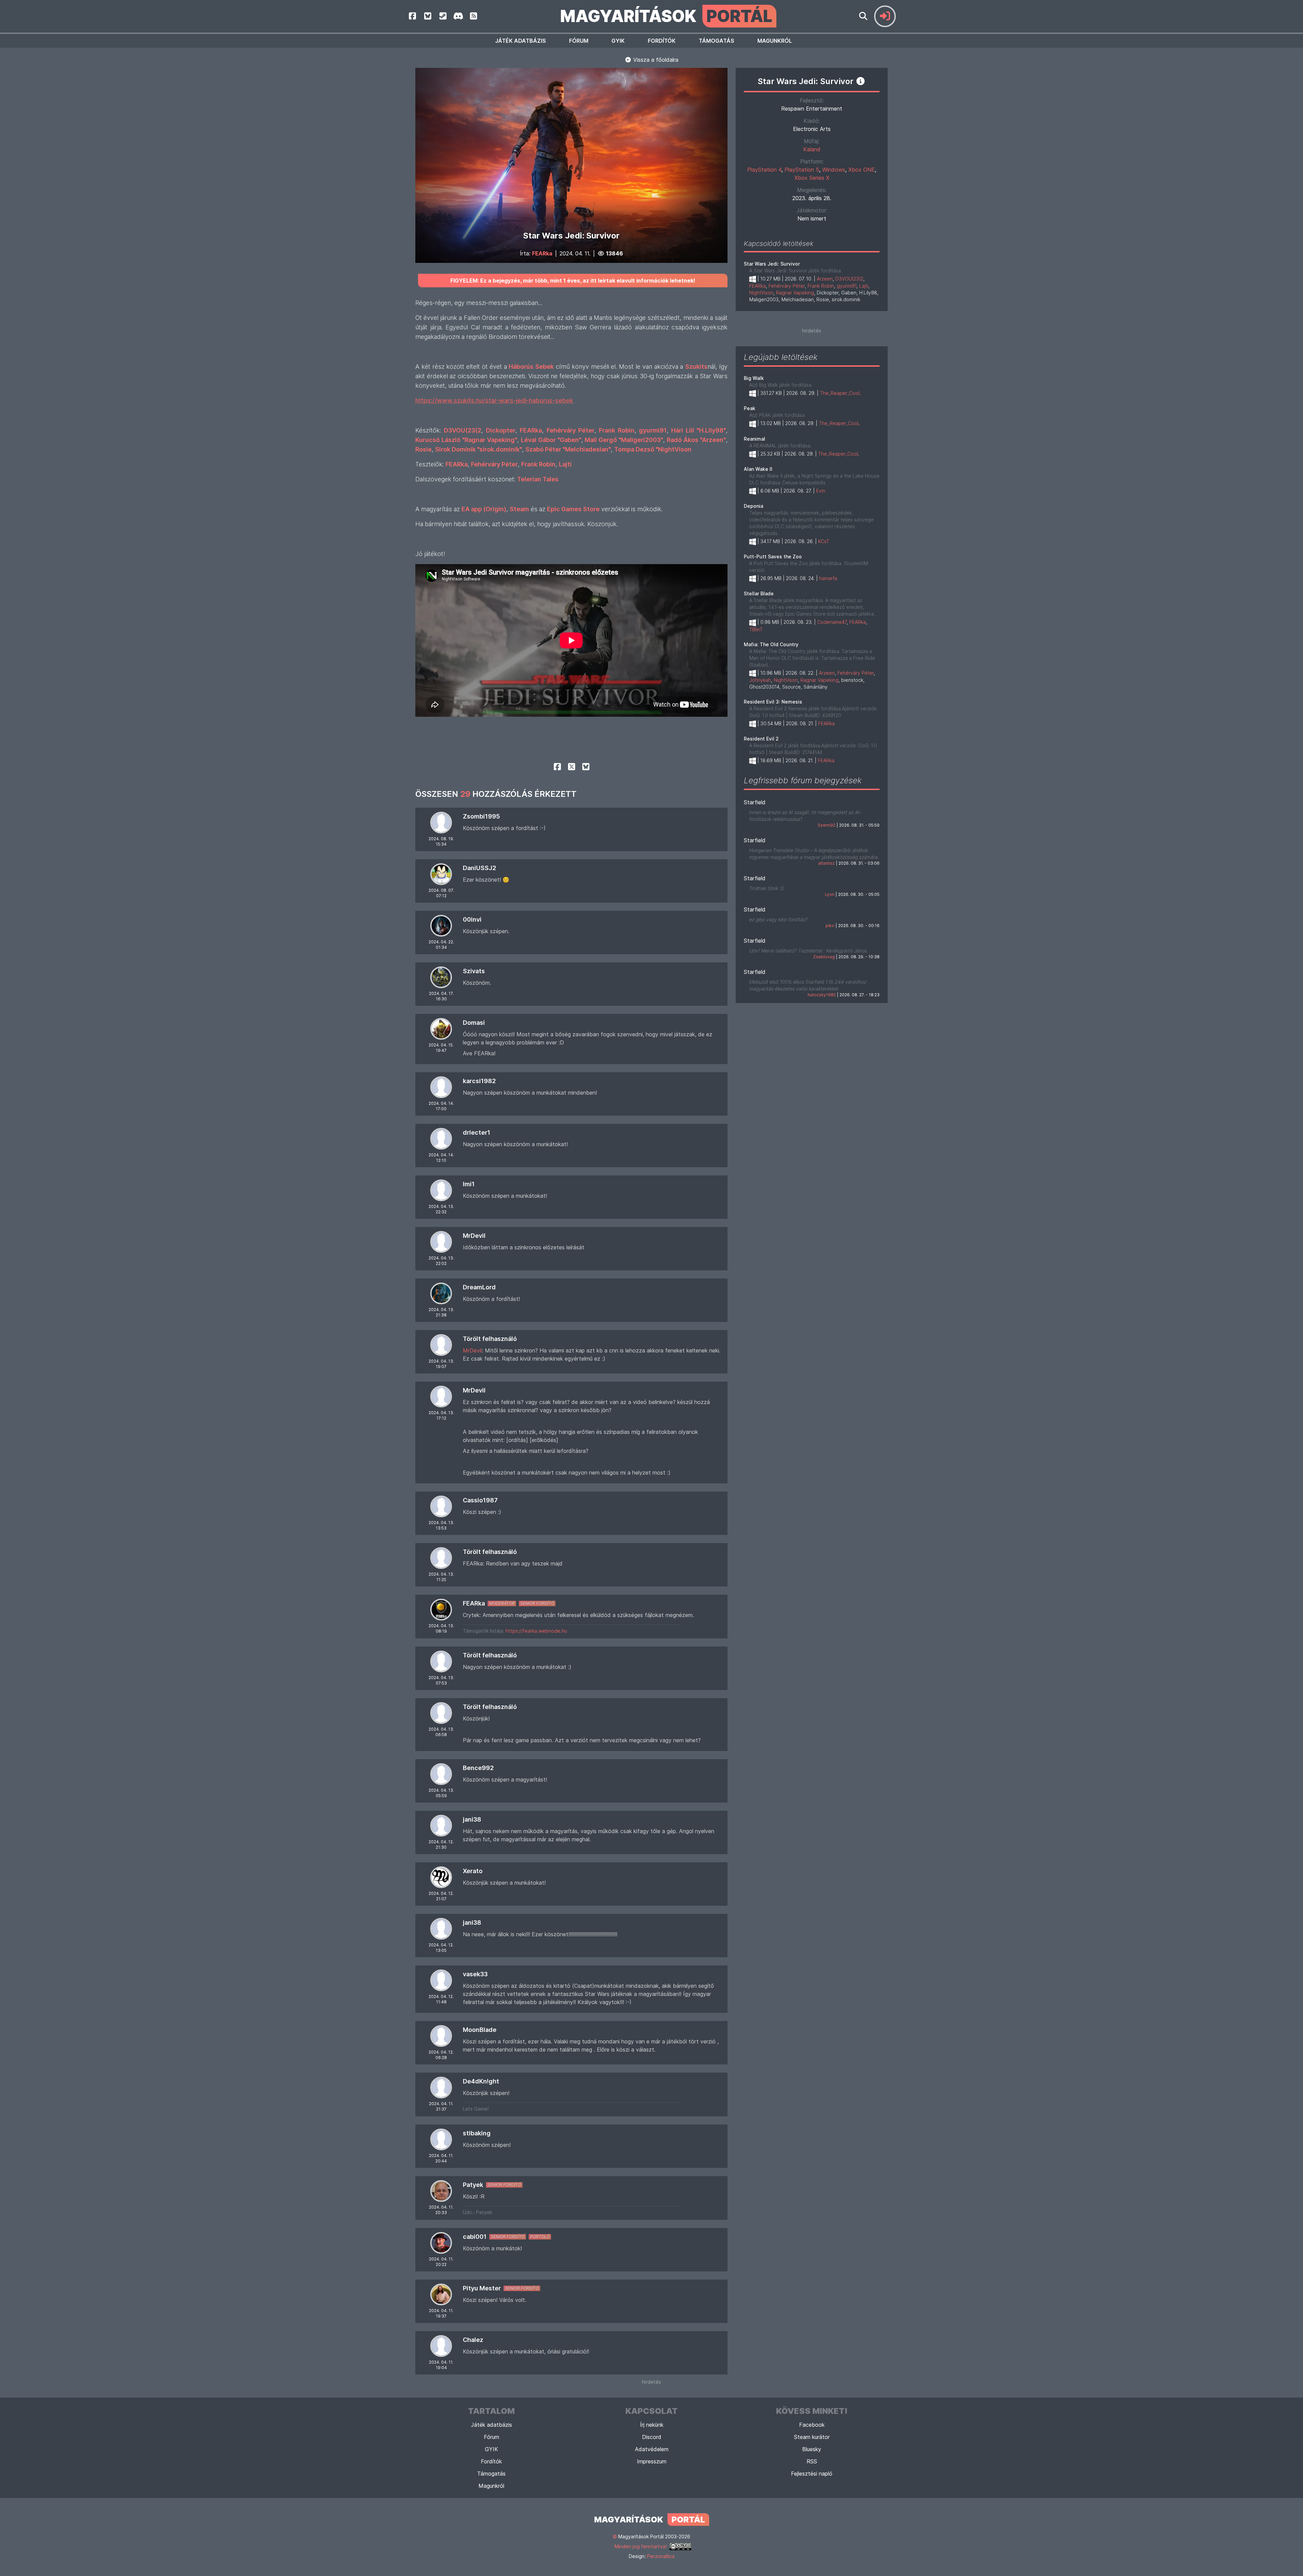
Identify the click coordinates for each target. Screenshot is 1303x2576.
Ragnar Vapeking (795, 293)
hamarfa (828, 578)
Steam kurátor (812, 2437)
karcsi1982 (479, 1081)
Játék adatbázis (521, 41)
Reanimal (754, 439)
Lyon (830, 894)
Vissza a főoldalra (655, 60)
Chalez (473, 2340)
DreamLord (479, 1287)
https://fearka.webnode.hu (536, 1631)
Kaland (812, 149)
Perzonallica (661, 2556)
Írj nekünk (652, 2425)
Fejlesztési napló (812, 2474)
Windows (834, 170)
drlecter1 (477, 1132)
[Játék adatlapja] (861, 81)
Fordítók (662, 41)
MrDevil (474, 1236)
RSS (812, 2461)
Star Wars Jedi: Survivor (772, 264)
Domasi (474, 1023)
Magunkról (775, 41)
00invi (472, 919)
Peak (750, 408)
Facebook (812, 2425)
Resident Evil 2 (761, 739)
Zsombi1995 (481, 816)
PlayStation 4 (764, 170)
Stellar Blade (759, 593)
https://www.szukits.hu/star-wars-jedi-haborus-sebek (494, 400)
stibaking (477, 2133)
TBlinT (756, 629)
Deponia (753, 506)
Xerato (473, 1871)
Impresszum (652, 2461)
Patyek (473, 2185)
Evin (821, 491)
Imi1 (469, 1184)
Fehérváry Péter (787, 286)
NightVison (761, 293)
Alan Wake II (758, 469)
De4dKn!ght (481, 2081)
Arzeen (825, 279)
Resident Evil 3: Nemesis (773, 702)
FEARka (542, 253)
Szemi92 (827, 825)
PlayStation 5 (802, 170)
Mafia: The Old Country (771, 644)
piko (830, 926)
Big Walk (754, 378)
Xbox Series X (812, 178)
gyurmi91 (847, 286)
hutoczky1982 (822, 995)
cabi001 (475, 2237)
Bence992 (478, 1768)
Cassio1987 (480, 1500)
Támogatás (716, 41)
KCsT (824, 541)
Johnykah (760, 680)
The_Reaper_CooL (841, 393)
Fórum (579, 41)
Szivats (474, 971)
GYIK (618, 41)
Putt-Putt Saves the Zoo (773, 556)
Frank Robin (821, 286)
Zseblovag (824, 957)
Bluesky (812, 2449)
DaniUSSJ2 (479, 868)
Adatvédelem (652, 2449)
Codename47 (832, 622)
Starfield (755, 802)
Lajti (864, 286)
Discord (652, 2437)
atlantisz (826, 863)
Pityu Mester (482, 2288)
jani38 (472, 1819)
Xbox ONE (862, 170)
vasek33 (475, 1974)
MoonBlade (480, 2030)
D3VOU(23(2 (849, 279)
